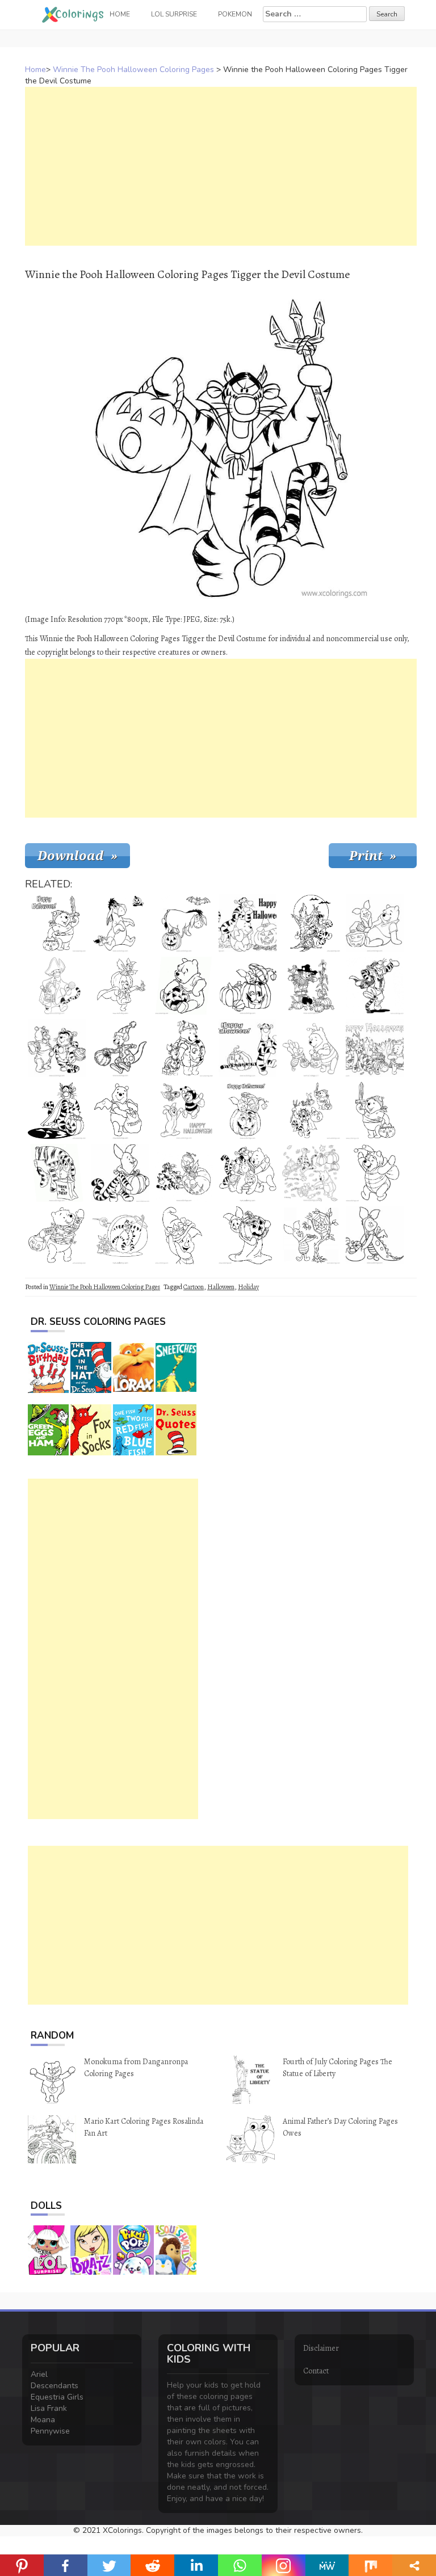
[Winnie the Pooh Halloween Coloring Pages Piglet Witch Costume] (184, 1235)
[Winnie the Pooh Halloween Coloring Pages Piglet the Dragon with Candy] (375, 1235)
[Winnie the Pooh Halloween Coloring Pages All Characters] (248, 1173)
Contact (316, 2371)
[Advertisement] (221, 166)
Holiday (248, 1287)
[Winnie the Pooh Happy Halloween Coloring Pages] (311, 1110)
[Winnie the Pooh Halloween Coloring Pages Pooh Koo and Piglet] (184, 1110)
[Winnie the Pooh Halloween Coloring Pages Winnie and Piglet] (184, 1048)
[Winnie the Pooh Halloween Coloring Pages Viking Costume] (57, 923)
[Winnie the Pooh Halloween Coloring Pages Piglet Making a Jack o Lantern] (248, 986)
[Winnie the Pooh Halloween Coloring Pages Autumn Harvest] (311, 1173)
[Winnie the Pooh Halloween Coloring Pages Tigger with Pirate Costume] (57, 986)
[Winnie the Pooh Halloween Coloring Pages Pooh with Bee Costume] (375, 1173)
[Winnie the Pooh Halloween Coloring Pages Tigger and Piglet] (120, 1235)
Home (35, 70)
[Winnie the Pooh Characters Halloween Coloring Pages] (375, 1048)
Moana (43, 2420)
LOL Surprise (174, 14)
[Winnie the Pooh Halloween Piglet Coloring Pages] (248, 1235)
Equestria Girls (57, 2397)
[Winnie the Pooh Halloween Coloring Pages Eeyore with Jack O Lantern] (120, 923)
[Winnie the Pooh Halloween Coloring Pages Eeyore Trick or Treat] (57, 1173)
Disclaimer (321, 2348)
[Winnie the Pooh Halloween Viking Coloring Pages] (375, 1110)
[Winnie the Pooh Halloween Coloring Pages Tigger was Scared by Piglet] (184, 1173)
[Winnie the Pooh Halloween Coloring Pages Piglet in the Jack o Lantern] (248, 1110)
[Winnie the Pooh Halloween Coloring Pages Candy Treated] (311, 1048)
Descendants (54, 2386)
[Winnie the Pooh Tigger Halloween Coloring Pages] (375, 986)
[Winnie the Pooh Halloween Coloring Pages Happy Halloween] (248, 923)
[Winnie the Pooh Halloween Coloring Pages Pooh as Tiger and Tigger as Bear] (57, 1048)
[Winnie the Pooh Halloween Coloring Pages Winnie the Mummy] (57, 1235)
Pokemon (235, 14)
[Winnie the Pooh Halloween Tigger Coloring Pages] (248, 1048)
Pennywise (50, 2431)
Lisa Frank (49, 2408)
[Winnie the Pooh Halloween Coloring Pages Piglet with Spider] (311, 1235)
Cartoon (194, 1287)
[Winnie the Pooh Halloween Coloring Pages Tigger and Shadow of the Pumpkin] (57, 1110)
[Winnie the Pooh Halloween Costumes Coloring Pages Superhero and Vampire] (120, 986)
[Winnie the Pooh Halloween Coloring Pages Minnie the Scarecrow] (311, 986)
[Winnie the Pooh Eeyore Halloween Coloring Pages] (184, 923)
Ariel (39, 2374)
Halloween (221, 1287)
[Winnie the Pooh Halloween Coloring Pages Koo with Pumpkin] (120, 1048)
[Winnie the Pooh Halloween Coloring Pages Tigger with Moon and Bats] (311, 923)
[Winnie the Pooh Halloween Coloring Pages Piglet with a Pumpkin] (120, 1173)
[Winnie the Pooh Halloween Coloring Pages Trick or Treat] (120, 1110)
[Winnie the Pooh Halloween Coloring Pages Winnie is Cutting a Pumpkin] (184, 986)
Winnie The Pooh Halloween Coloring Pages (133, 70)
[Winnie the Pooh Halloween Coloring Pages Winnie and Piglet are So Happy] (375, 923)
